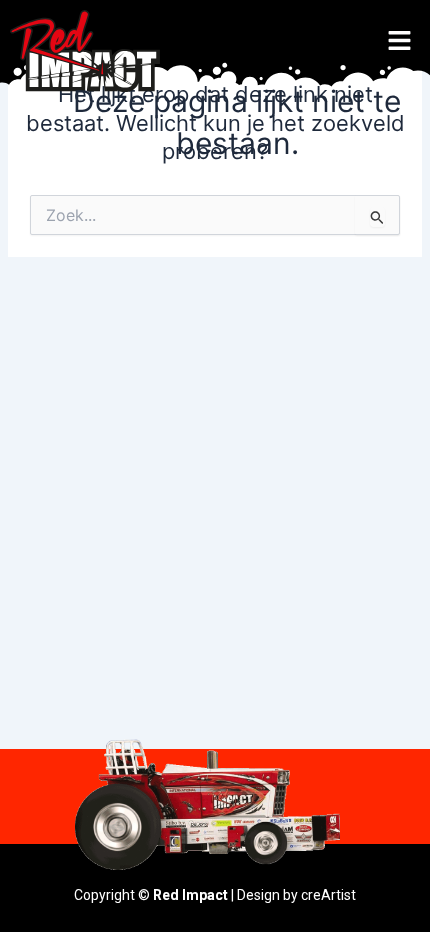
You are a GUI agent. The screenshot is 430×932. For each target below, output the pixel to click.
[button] (400, 41)
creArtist (328, 895)
